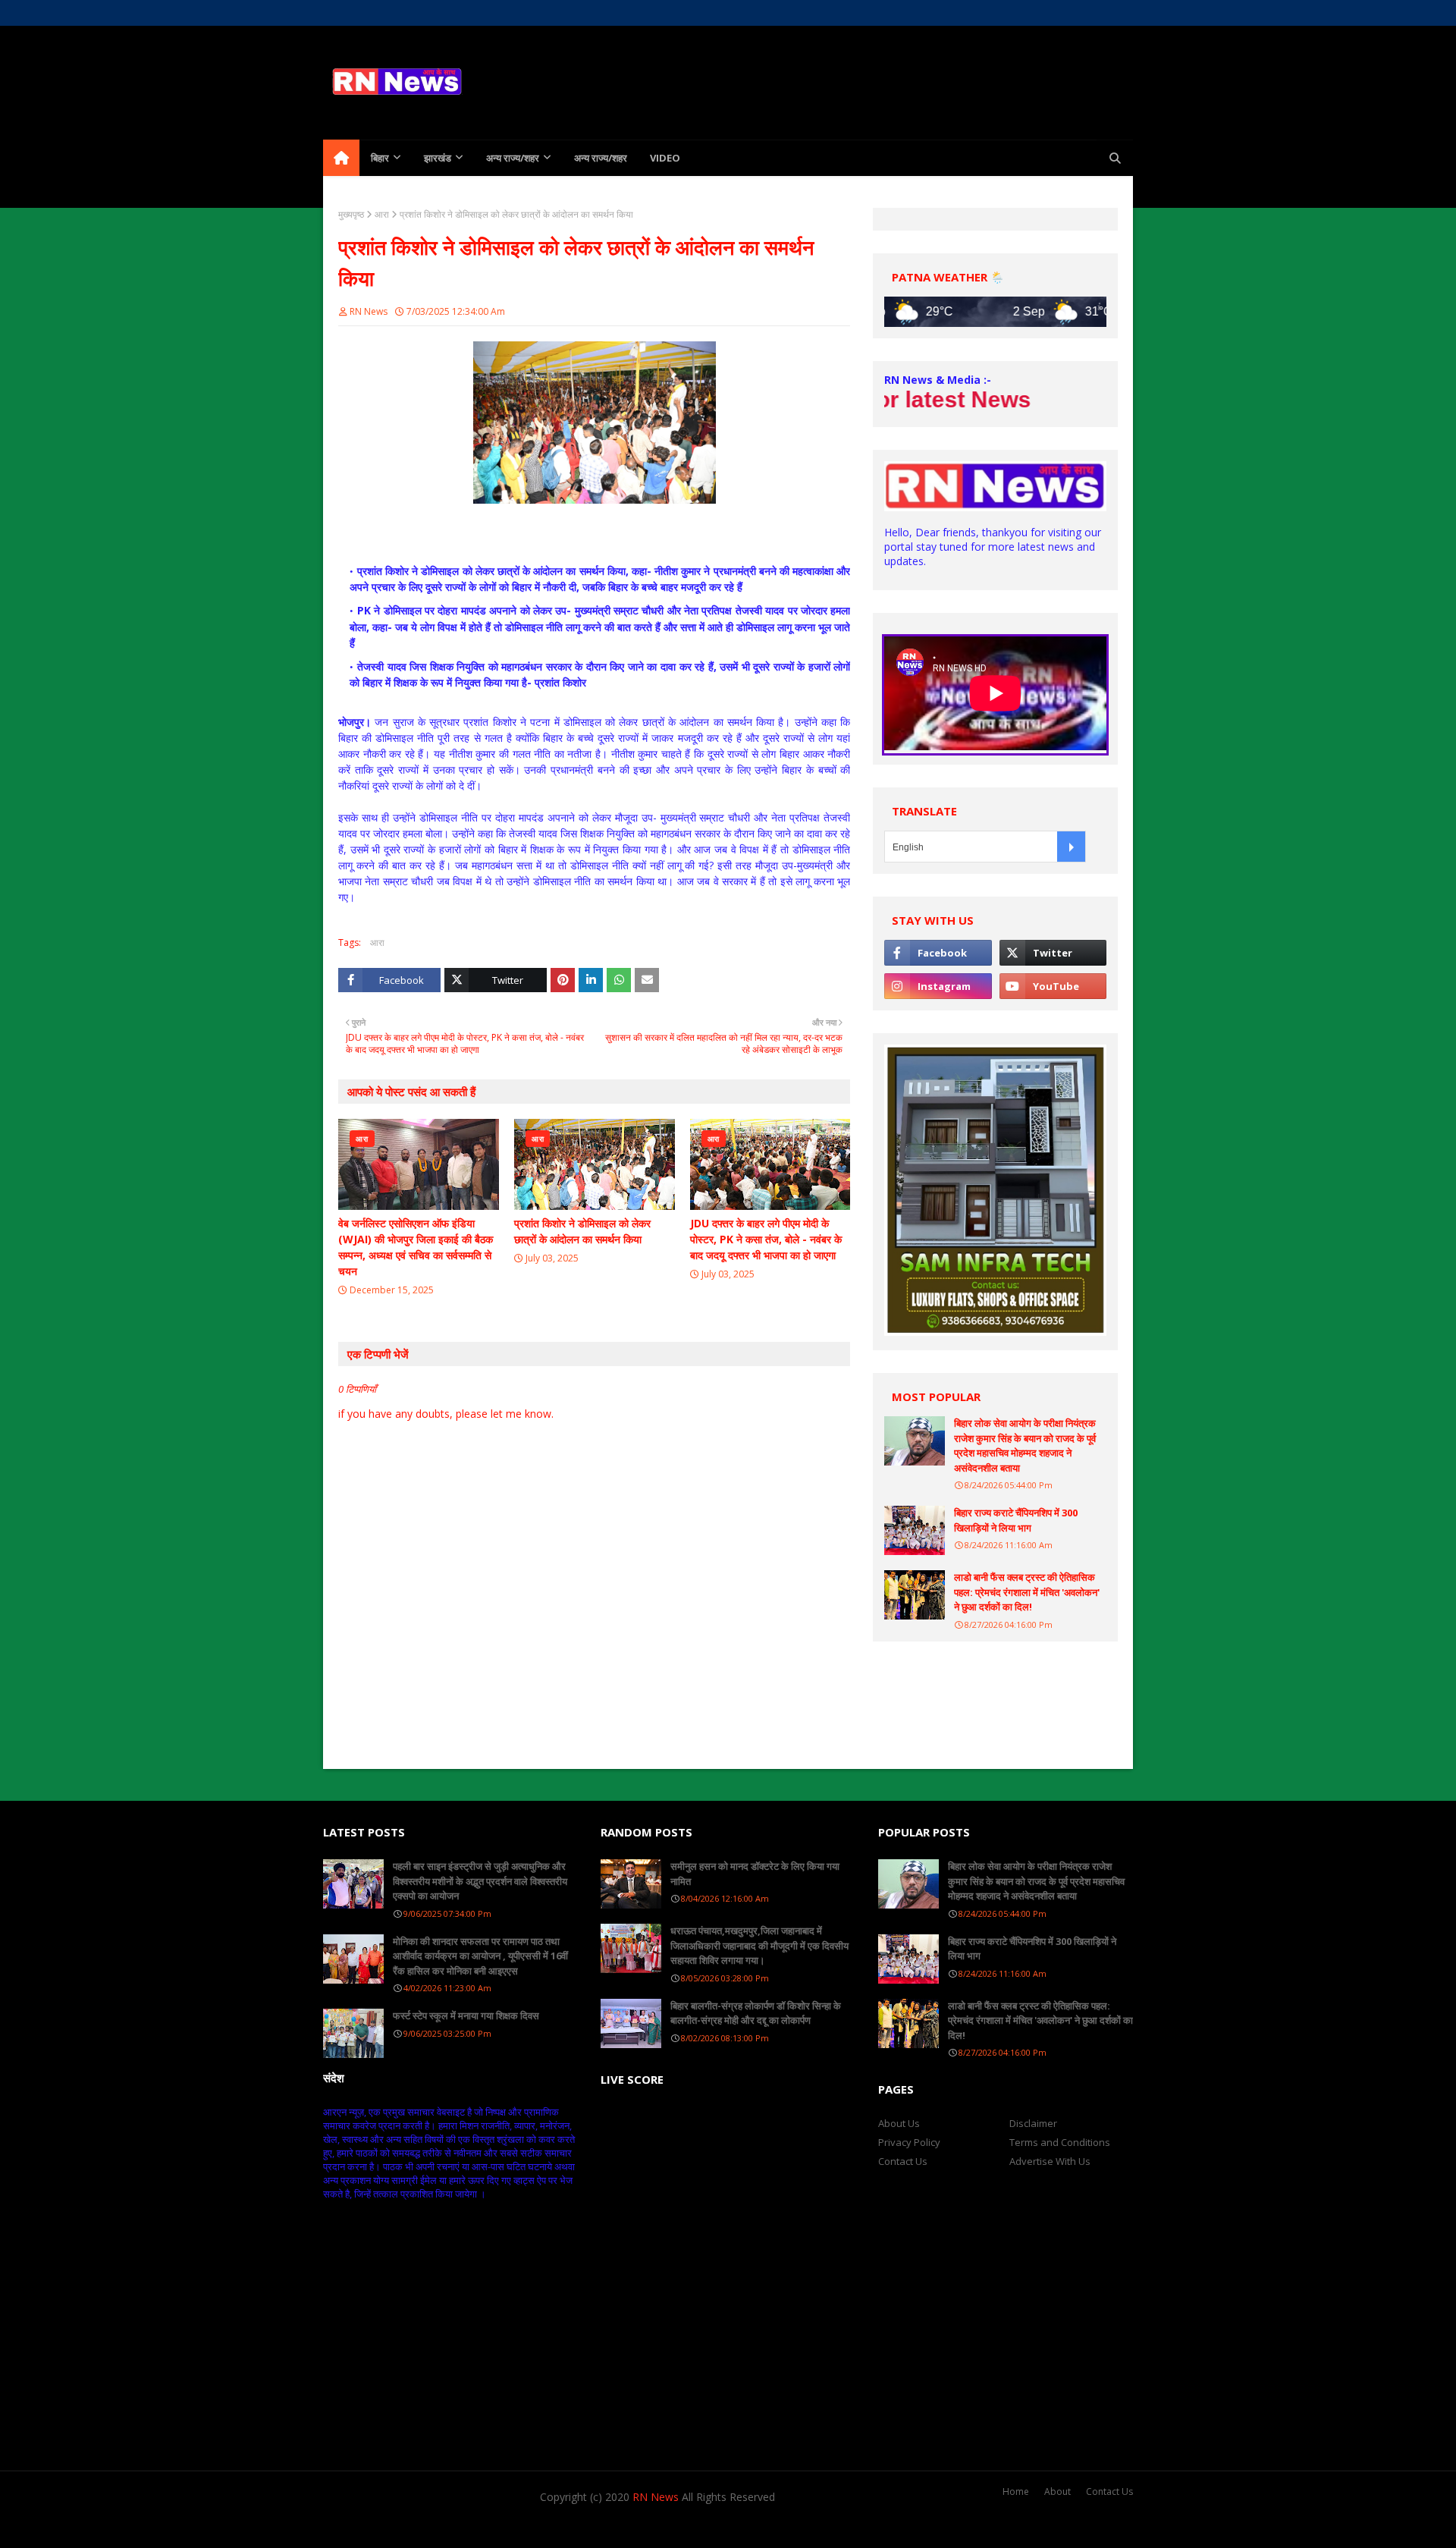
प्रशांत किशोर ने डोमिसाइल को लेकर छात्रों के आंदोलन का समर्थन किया (582, 1231)
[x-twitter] (1044, 13)
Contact (437, 13)
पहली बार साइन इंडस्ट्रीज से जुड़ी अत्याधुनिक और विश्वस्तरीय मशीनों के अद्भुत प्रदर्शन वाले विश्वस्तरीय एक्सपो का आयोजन (480, 1881)
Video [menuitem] (665, 158)
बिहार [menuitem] (380, 158)
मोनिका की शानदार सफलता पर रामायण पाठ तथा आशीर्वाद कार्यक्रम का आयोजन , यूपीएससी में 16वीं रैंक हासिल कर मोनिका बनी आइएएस (480, 1956)
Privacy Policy (909, 2142)
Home (336, 13)
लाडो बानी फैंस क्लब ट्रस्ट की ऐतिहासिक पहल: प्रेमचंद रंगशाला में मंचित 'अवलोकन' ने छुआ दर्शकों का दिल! (1027, 1592)
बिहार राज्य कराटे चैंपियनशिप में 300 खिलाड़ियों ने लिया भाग (1016, 1520)
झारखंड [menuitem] (438, 158)
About (1057, 2491)
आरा (382, 214)
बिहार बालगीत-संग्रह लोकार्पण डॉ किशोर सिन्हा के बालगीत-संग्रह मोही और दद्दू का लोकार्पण (756, 2013)
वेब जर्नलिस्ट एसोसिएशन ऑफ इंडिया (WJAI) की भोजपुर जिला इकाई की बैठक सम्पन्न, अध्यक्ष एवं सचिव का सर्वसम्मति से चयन (416, 1247)
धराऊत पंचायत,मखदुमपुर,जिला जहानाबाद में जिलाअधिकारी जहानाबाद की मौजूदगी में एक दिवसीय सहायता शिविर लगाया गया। (759, 1945)
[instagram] (1070, 13)
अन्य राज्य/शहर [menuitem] (513, 158)
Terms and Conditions (1060, 2142)
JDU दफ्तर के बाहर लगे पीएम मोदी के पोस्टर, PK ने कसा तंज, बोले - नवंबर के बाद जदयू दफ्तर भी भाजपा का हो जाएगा (766, 1239)
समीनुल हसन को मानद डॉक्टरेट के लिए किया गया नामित (755, 1874)
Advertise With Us (1050, 2161)
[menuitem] (341, 158)
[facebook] (1017, 13)
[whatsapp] (1097, 13)
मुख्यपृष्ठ (351, 214)
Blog (499, 2527)
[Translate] (1071, 847)
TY (410, 2527)
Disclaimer (1033, 2123)
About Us (385, 13)
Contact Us (903, 2161)
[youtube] (1053, 986)
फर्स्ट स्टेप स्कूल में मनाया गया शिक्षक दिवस (466, 2015)
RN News (369, 311)
